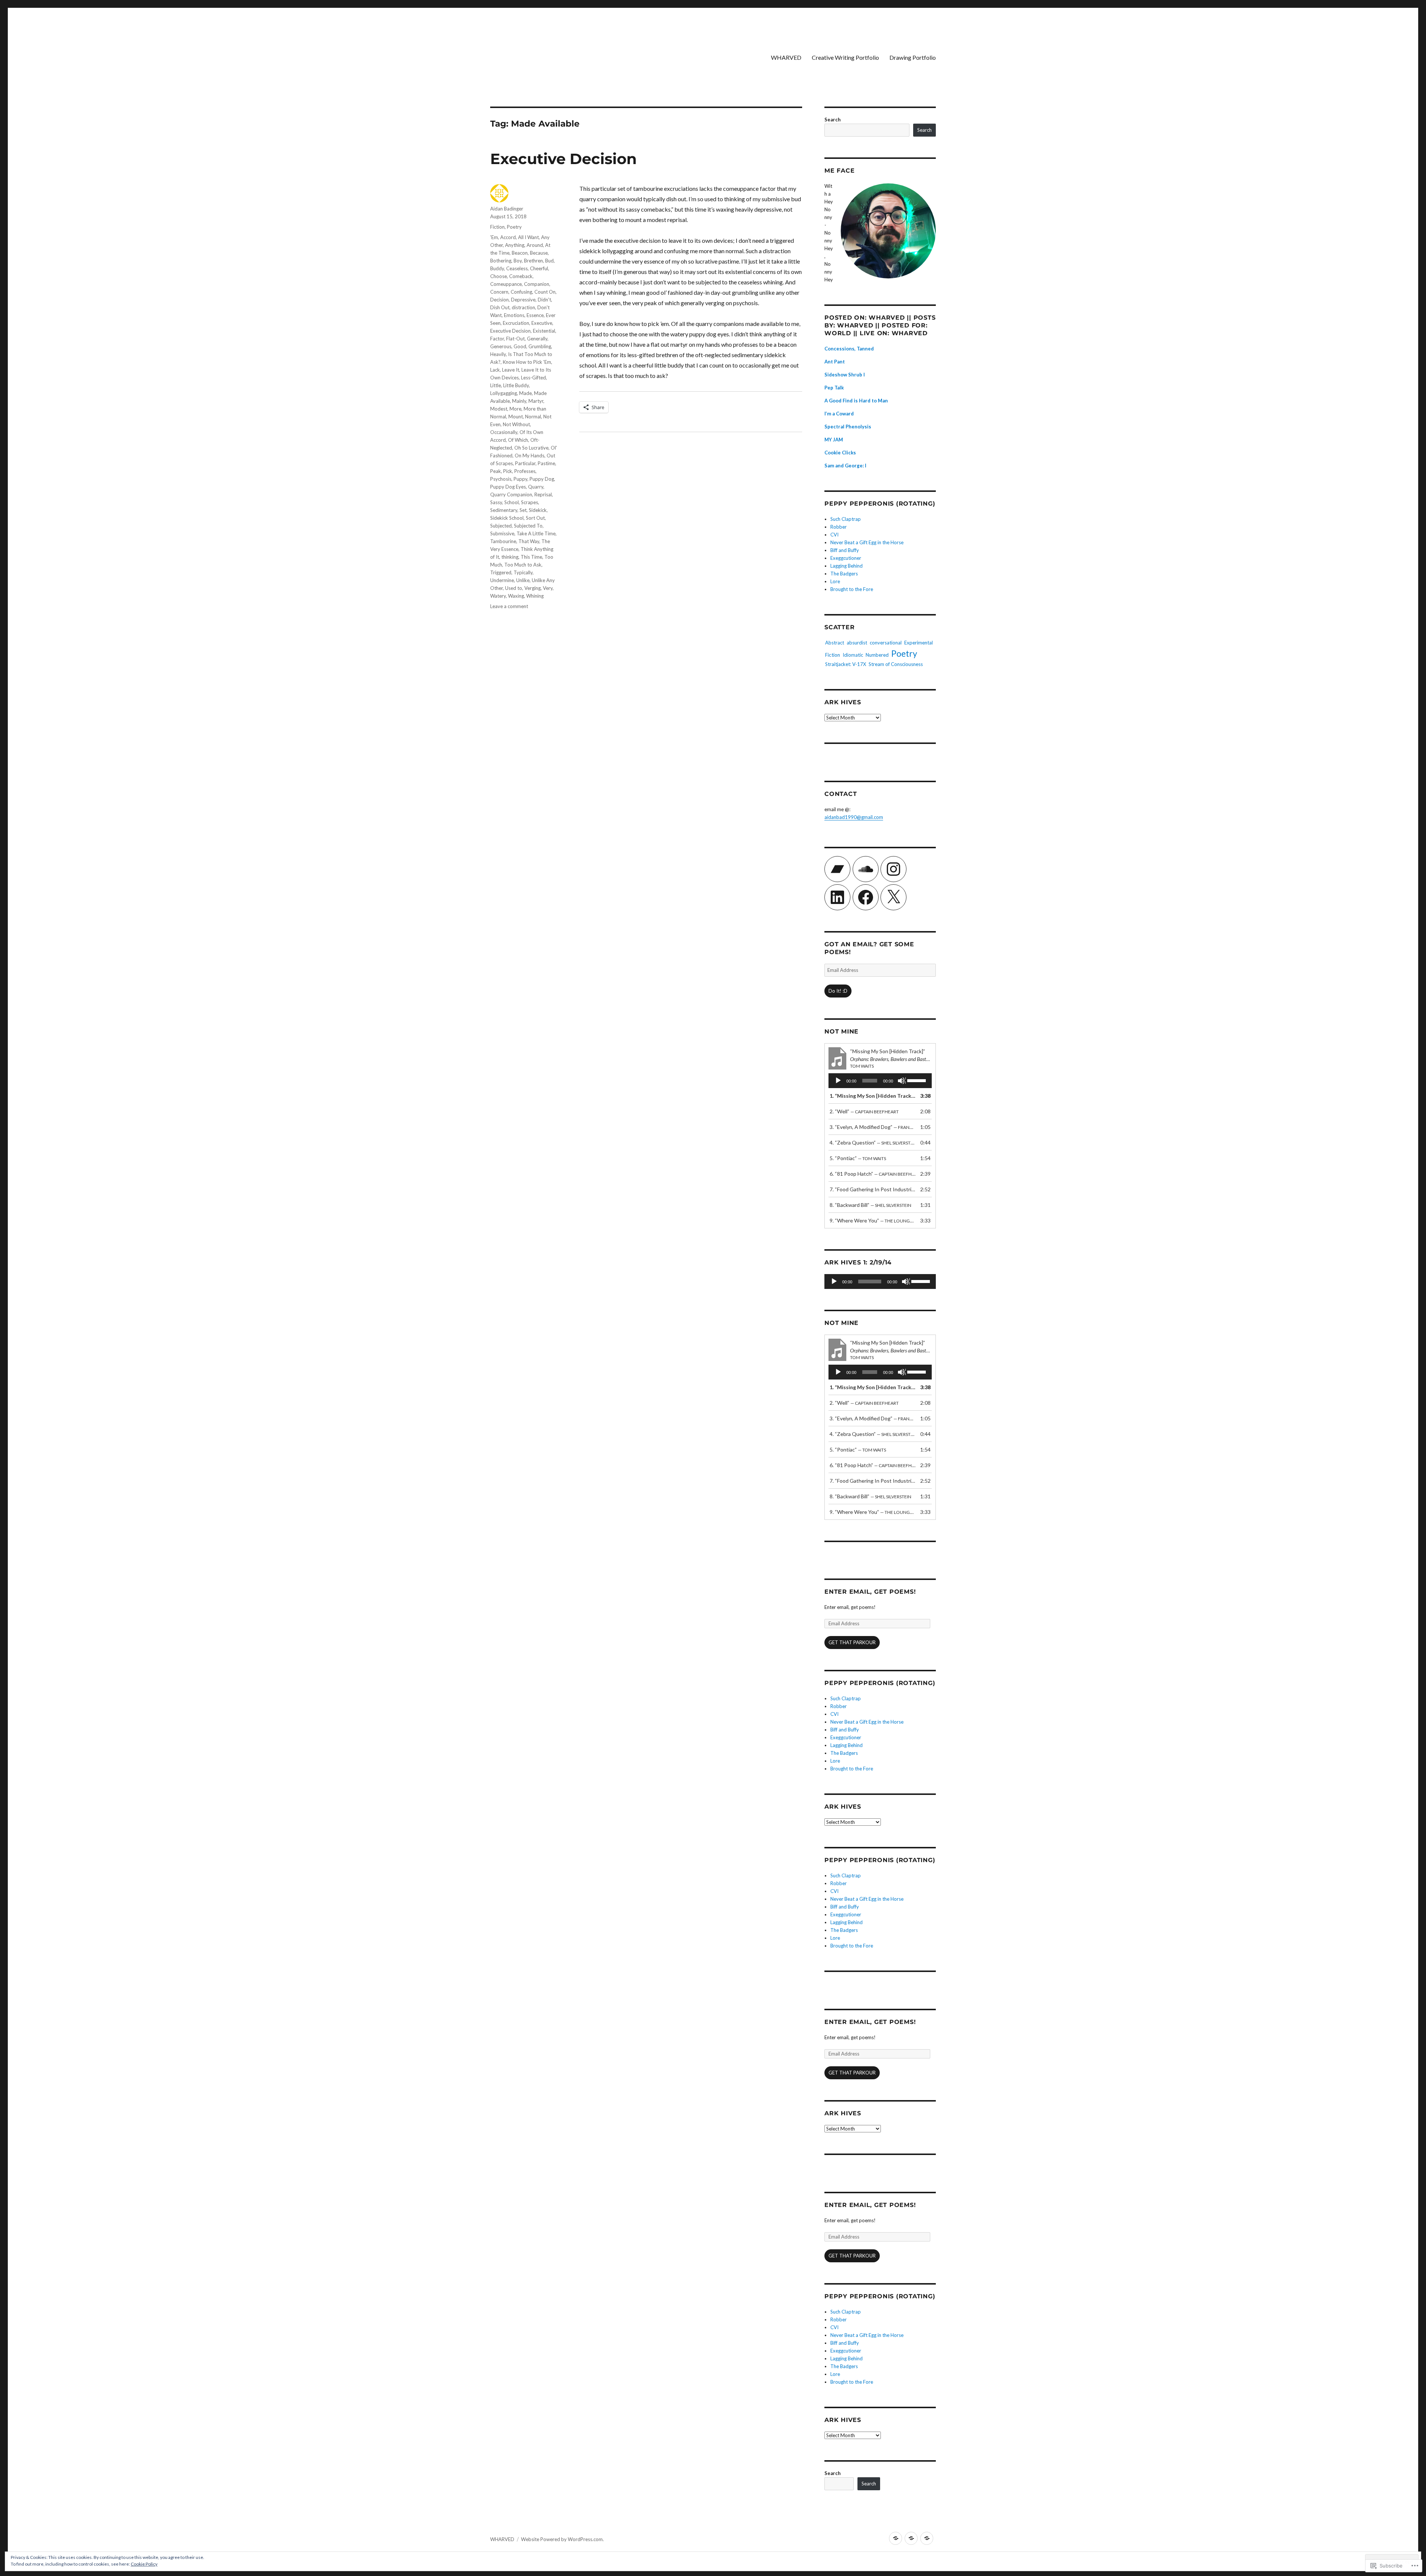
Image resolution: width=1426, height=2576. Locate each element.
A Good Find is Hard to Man (856, 401)
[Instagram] (893, 869)
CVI (834, 535)
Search (833, 120)
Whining (535, 596)
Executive (542, 323)
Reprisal (543, 494)
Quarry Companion (511, 494)
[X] (893, 897)
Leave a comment (509, 606)
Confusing (521, 292)
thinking (510, 557)
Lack (495, 370)
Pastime (546, 463)
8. (870, 1205)
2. (864, 1111)
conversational (886, 643)
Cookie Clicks (840, 453)
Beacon (520, 253)
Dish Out (500, 307)
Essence (535, 315)
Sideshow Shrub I (845, 375)
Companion (537, 284)
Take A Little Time (536, 533)
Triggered (501, 572)
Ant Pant (835, 362)
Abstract (835, 643)
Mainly (519, 401)
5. (858, 1158)
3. (873, 1127)
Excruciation (516, 323)
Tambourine (503, 541)
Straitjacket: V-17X (846, 664)
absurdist (857, 643)
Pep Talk (834, 388)
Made (525, 393)
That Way (529, 541)
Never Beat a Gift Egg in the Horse (867, 542)
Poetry (514, 227)
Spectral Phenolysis (848, 427)
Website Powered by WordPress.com (562, 2539)
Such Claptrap (846, 519)
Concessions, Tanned (849, 349)
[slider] (918, 1080)
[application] (880, 1081)
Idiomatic (853, 655)
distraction (523, 307)
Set (523, 510)
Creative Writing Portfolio (845, 57)
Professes (525, 471)
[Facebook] (866, 897)
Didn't (544, 300)
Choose (499, 276)
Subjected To (528, 526)
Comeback (521, 276)
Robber (839, 527)
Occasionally (504, 432)
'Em (494, 237)
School (512, 502)
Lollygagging (504, 393)
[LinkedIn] (837, 897)
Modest (499, 409)
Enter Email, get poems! (870, 1592)
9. (873, 1220)
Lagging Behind (847, 566)
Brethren (533, 261)
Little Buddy (516, 385)
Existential (544, 331)
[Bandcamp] (837, 869)
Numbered (877, 655)
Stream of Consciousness (896, 664)
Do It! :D (838, 991)
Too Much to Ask (523, 565)
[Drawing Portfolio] (927, 2538)
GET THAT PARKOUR (852, 1642)
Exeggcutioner (846, 558)
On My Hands (530, 456)
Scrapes (530, 502)
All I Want (528, 237)
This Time (531, 557)
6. (873, 1174)
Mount (516, 417)
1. (873, 1096)
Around (535, 245)
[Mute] (902, 1081)
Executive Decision (564, 159)
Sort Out (535, 518)
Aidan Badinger (507, 209)
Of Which (518, 440)
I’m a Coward (839, 414)
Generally (537, 339)
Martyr (536, 401)
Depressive (523, 300)
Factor (497, 339)
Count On (545, 292)
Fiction (497, 227)
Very (548, 588)
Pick (508, 471)
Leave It (511, 370)
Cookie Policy (144, 2564)
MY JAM (834, 440)
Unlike (523, 580)
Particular (525, 463)
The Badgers (844, 574)
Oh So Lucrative (531, 448)
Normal (533, 417)
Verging (533, 588)
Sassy (496, 502)
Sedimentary (504, 510)
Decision (499, 300)
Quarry (536, 487)
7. (873, 1189)
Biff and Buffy (845, 550)
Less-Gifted (533, 378)
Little (496, 385)
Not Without (516, 424)
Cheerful (539, 268)
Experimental (919, 643)
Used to (514, 588)
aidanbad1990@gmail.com (854, 817)
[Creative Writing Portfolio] (911, 2538)
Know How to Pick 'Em (527, 362)
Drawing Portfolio (913, 57)
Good (520, 346)
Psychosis (501, 479)
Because (539, 253)
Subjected (501, 526)
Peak (496, 471)
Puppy (520, 479)
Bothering (501, 261)
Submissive (502, 533)
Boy (518, 261)
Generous (501, 346)
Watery (498, 596)
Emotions (514, 315)
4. (873, 1142)
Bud (549, 261)
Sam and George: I (845, 466)
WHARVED (786, 57)
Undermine (502, 580)
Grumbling (540, 346)
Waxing (516, 596)
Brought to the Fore (852, 589)
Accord (508, 237)
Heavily (498, 354)
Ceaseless (517, 268)
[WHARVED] (896, 2538)
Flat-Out (515, 339)
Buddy (497, 268)
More (515, 409)
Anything (515, 245)
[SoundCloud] (866, 869)
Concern (499, 292)
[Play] (839, 1081)
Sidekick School (507, 518)
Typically (523, 572)
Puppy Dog (542, 479)
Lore (835, 581)
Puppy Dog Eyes (508, 487)
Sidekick (538, 510)
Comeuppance (506, 284)
